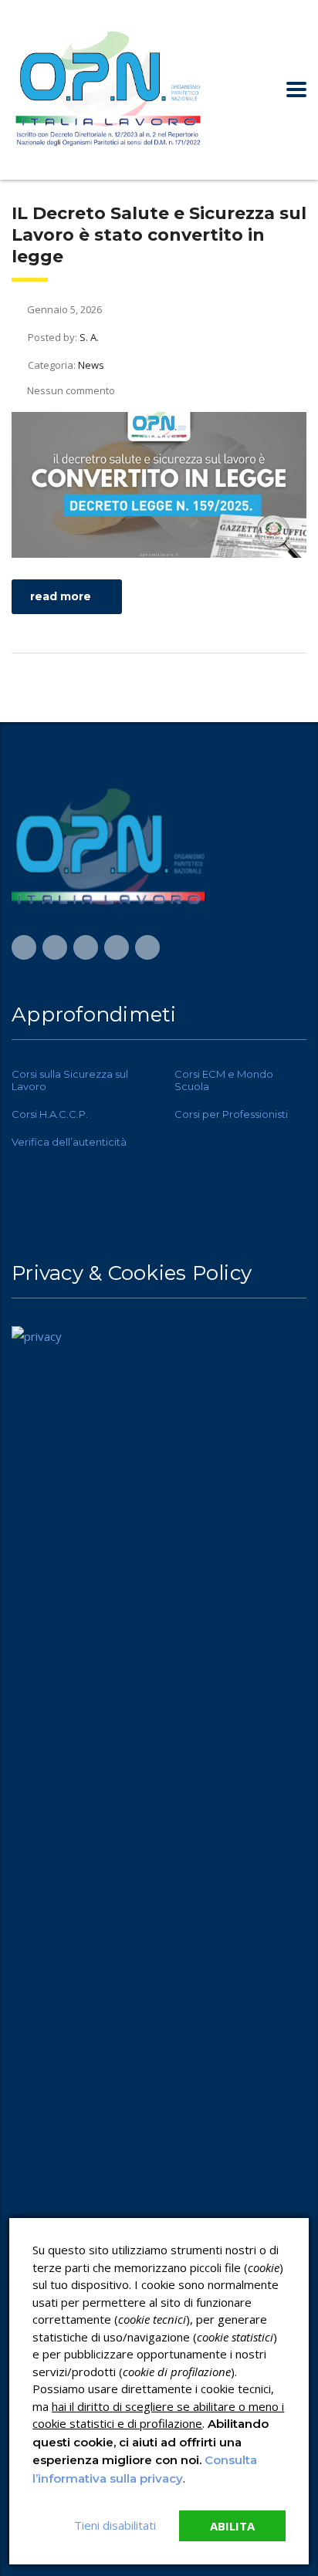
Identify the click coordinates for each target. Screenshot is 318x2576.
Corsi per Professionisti (231, 1114)
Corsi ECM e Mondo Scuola (224, 1080)
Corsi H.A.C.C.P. (50, 1114)
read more (61, 596)
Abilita (232, 2526)
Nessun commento (71, 390)
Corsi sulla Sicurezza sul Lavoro (70, 1080)
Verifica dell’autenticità (69, 1142)
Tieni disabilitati (115, 2525)
